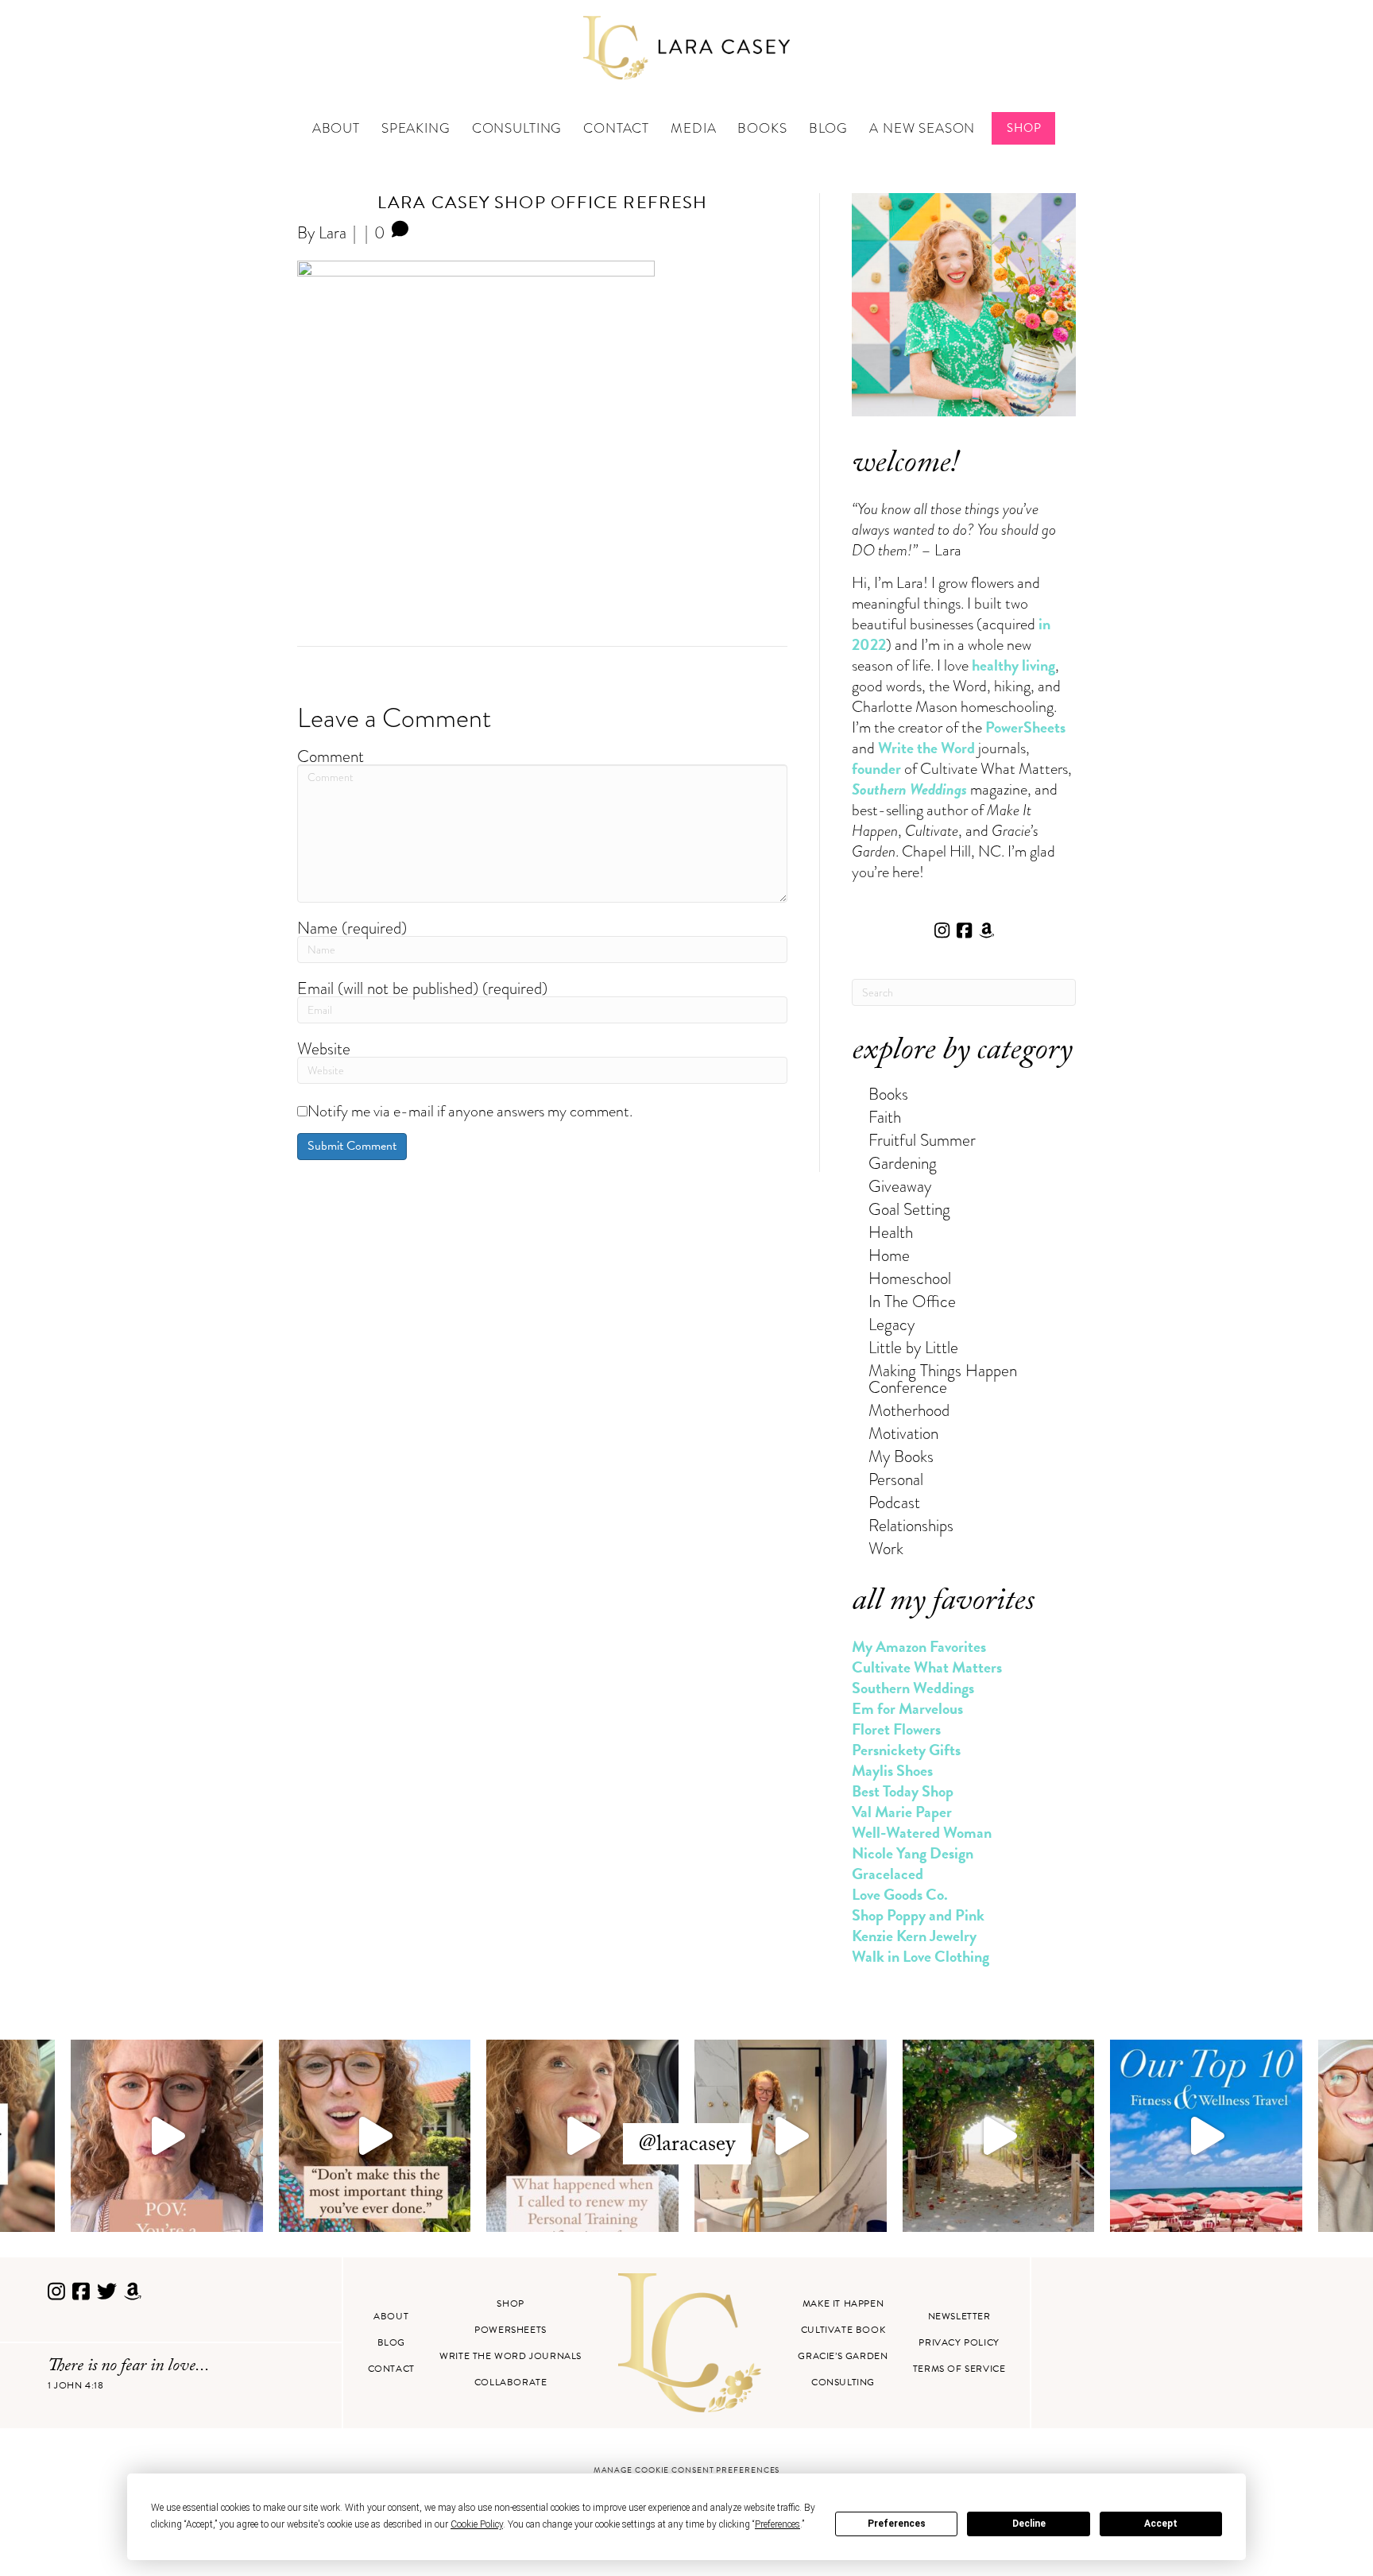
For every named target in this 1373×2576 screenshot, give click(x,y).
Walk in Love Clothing (920, 1956)
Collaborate (511, 2382)
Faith (885, 1117)
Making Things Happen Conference (943, 1379)
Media (693, 128)
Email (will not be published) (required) (422, 988)
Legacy (891, 1324)
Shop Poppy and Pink (918, 1915)
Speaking (416, 128)
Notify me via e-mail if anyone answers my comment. (470, 1111)
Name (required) (352, 928)
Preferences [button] (777, 2524)
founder (876, 768)
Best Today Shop (903, 1791)
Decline (1029, 2524)
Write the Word (926, 748)
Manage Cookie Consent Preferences (687, 2470)
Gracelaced (888, 1874)
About (336, 128)
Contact (616, 128)
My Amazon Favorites (919, 1646)
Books (762, 128)
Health (891, 1232)
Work (886, 1548)
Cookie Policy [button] (477, 2524)
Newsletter (959, 2316)
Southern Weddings (913, 1688)
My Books (901, 1456)
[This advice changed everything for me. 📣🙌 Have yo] (375, 2136)
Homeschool (910, 1278)
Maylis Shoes (892, 1770)
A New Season (922, 128)
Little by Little (913, 1347)
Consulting (517, 128)
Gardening (903, 1163)
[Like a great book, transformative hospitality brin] (791, 2136)
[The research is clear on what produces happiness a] (999, 2136)
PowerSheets (1025, 727)
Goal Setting (909, 1209)
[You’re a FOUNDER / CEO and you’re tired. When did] (167, 2136)
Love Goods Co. (900, 1894)
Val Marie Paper (902, 1812)
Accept (1161, 2524)
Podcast (894, 1502)
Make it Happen (843, 2303)
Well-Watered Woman (922, 1832)
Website (324, 1048)
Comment (331, 756)
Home (889, 1255)
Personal (896, 1479)
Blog (828, 128)
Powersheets (511, 2330)
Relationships (911, 1525)
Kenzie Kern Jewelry (914, 1936)
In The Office (912, 1301)
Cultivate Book (843, 2330)
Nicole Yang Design (913, 1853)
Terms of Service (959, 2369)
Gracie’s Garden (843, 2356)
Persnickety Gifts (906, 1750)
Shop (1024, 128)
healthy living (1013, 665)
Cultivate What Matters (927, 1667)
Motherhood (909, 1410)
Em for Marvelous (907, 1708)
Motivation (903, 1433)
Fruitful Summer (922, 1140)
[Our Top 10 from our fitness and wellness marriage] (1206, 2136)
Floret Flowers (896, 1729)
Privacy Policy (959, 2342)
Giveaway (900, 1186)
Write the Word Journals (511, 2356)
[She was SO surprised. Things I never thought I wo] (582, 2136)
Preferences (897, 2524)
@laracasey (687, 2146)
